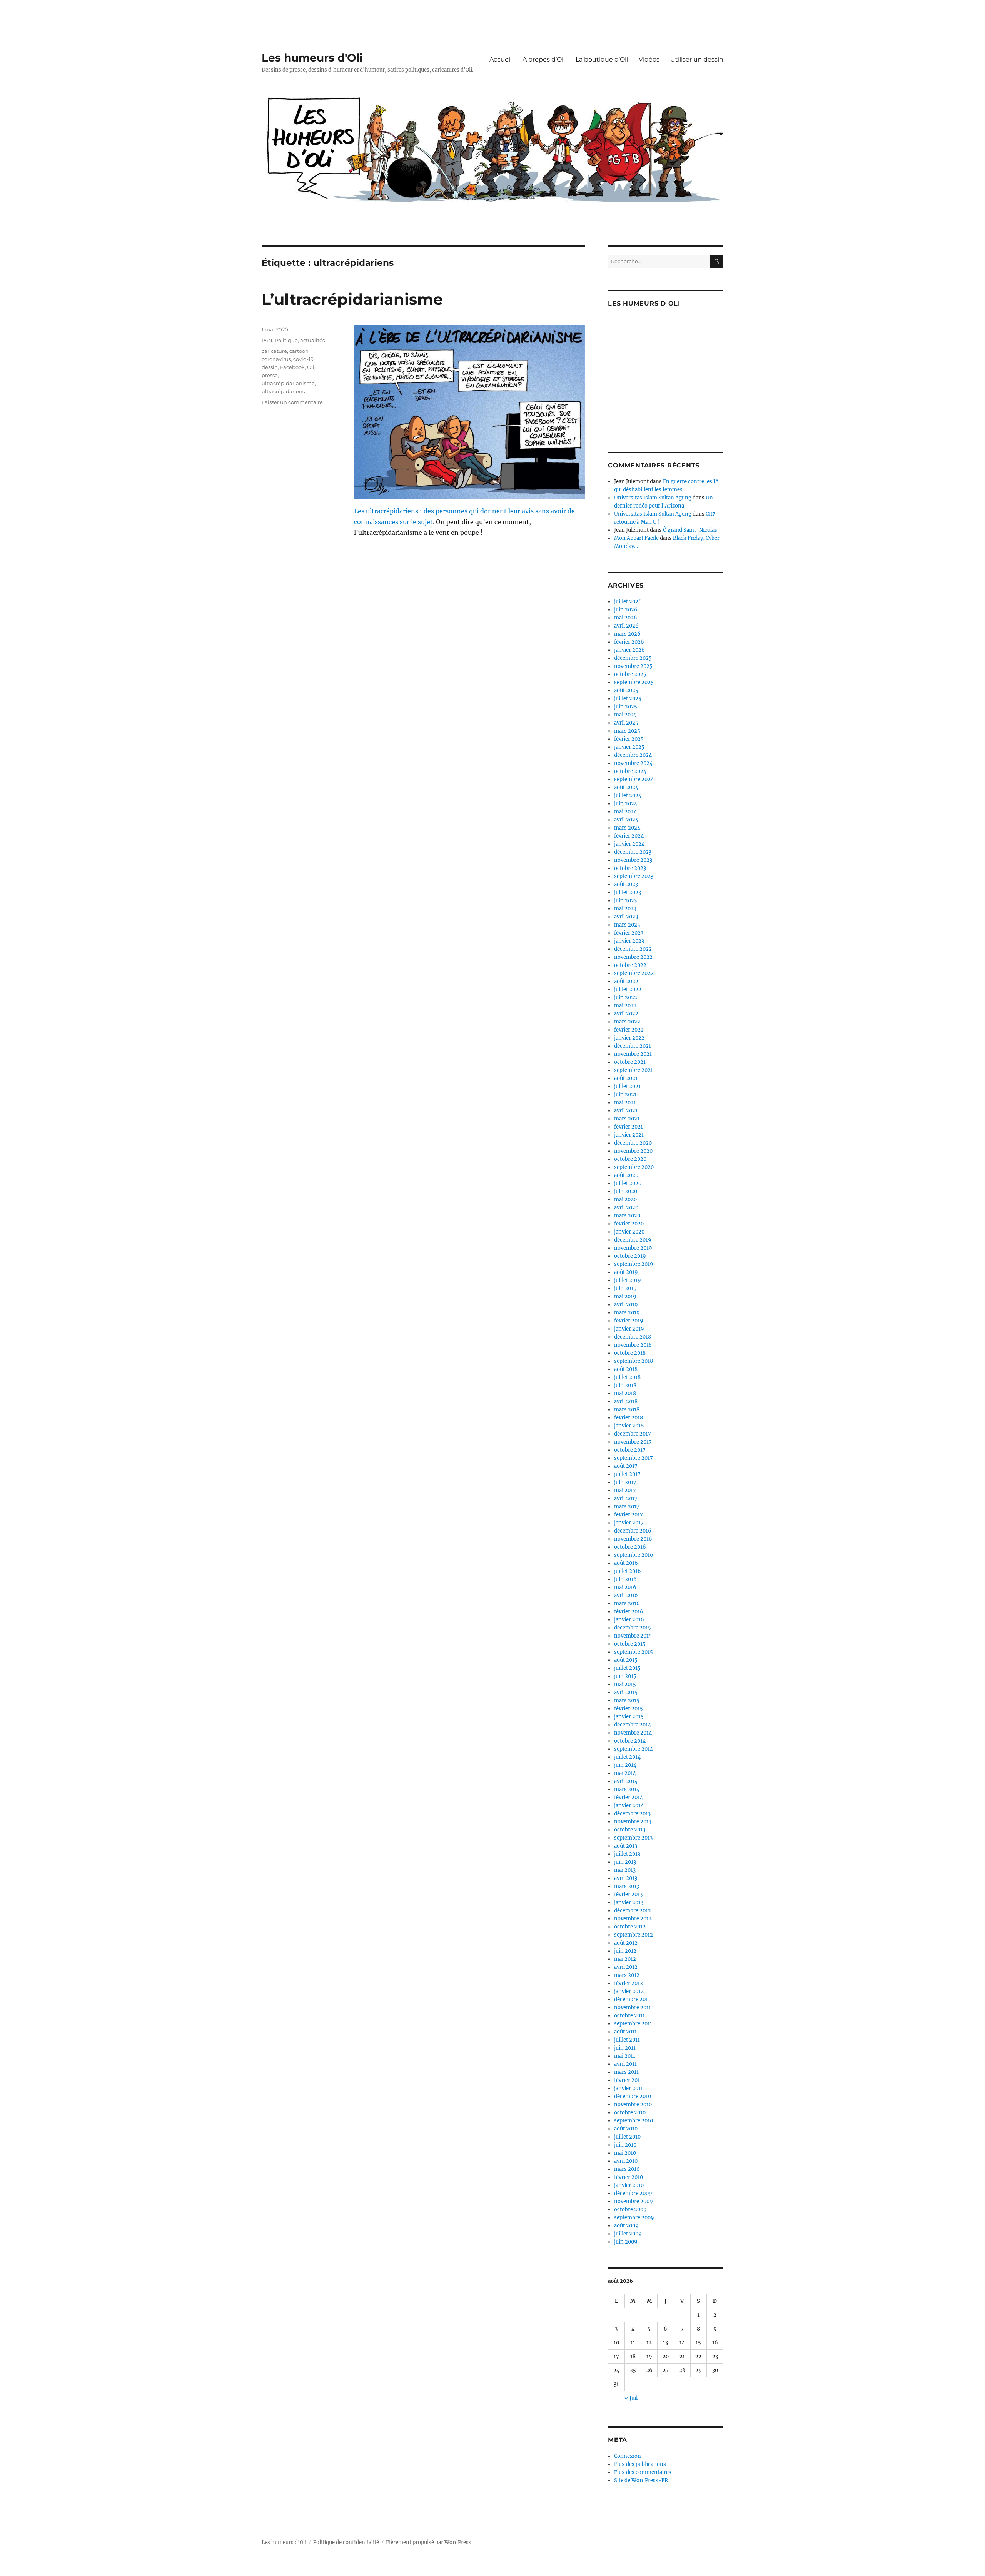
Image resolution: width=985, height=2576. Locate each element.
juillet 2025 (628, 699)
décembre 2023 (633, 852)
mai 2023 (625, 909)
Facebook (292, 367)
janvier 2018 (629, 1426)
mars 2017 (627, 1507)
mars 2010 (627, 2169)
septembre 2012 (634, 1935)
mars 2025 (627, 731)
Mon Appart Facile (636, 538)
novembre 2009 (634, 2201)
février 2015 (629, 1709)
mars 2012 (627, 1975)
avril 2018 (626, 1402)
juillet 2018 (627, 1377)
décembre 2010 (633, 2096)
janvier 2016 (629, 1620)
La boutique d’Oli (602, 59)
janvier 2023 (629, 941)
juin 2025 (626, 707)
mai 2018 (625, 1393)
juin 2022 (626, 998)
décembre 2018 (633, 1337)
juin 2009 (626, 2242)
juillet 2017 (627, 1474)
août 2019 (626, 1272)
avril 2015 (626, 1692)
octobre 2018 (630, 1353)
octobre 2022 (630, 965)
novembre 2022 (633, 957)
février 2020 (629, 1224)
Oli (311, 367)
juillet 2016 (628, 1571)
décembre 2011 (632, 1999)
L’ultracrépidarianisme (352, 299)
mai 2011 (625, 2056)
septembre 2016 (634, 1555)
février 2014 (629, 1797)
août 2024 (626, 787)
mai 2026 (626, 618)
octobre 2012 (630, 1927)
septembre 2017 (634, 1458)
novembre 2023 (633, 860)
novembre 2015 (633, 1636)
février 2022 (629, 1030)
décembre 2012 (633, 1911)
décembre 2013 (632, 1814)
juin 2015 (625, 1676)
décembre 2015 (633, 1628)
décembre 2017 (633, 1434)
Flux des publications (640, 2464)
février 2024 (629, 836)
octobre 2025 (630, 674)
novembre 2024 (633, 763)
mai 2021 (625, 1103)
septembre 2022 (634, 973)
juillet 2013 (627, 1854)
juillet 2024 (628, 796)
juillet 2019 (628, 1280)
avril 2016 (626, 1595)
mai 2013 (625, 1870)
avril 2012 (626, 1967)
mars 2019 (627, 1313)
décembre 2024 (633, 755)
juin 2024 (626, 804)
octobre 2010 (630, 2113)
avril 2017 (626, 1498)
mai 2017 (625, 1490)
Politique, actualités (300, 340)
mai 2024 (625, 812)
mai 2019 (625, 1296)
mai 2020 (625, 1200)
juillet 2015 (627, 1668)
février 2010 (629, 2177)
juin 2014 (625, 1765)
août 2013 (626, 1846)
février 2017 (629, 1515)
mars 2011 (626, 2072)
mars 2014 (627, 1789)
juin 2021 (625, 1094)
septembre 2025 (634, 682)
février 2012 (629, 1983)
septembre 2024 (634, 779)
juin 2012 (625, 1951)
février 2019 (629, 1321)
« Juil (631, 2398)
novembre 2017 (633, 1442)
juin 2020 (626, 1191)
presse (270, 375)
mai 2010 (625, 2153)
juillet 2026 (628, 602)
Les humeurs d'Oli (312, 58)
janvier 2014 (629, 1806)
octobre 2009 (630, 2210)
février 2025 (629, 739)
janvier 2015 (629, 1717)
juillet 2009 (628, 2234)
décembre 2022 (633, 949)
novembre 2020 (633, 1151)
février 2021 (629, 1127)
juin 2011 (625, 2048)
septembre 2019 (634, 1264)
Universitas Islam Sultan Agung (653, 498)
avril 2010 (626, 2161)
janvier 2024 (629, 844)
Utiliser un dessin (697, 59)
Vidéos (649, 59)
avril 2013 (626, 1878)
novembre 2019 (633, 1248)
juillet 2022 (628, 989)
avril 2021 (626, 1111)
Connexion (628, 2456)
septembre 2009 (634, 2218)
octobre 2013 (630, 1830)
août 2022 (626, 981)
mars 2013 (627, 1886)
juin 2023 (625, 901)
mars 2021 (627, 1119)
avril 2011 (625, 2064)
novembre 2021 (633, 1054)
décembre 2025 (633, 658)
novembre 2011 (633, 2008)
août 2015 (626, 1660)
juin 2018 (625, 1385)
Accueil (501, 59)
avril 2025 (626, 723)
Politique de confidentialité (346, 2542)
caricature (274, 351)
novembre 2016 (633, 1539)
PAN (267, 340)
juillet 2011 (627, 2040)
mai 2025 (625, 715)
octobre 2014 (630, 1741)
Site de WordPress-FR (641, 2480)
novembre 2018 (633, 1345)
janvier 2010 (629, 2185)
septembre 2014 (634, 1749)
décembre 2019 (633, 1240)
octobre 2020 (630, 1159)
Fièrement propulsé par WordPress (429, 2542)
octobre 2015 (630, 1644)
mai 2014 (625, 1773)
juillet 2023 (628, 892)
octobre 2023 (630, 868)
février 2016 (629, 1612)
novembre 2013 (633, 1822)
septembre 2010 (634, 2121)
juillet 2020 (628, 1183)
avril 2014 (626, 1781)
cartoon (299, 351)
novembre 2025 (633, 666)
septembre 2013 (633, 1838)
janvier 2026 (629, 650)
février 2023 (629, 933)
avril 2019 (626, 1305)
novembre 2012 (633, 1919)
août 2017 (626, 1466)
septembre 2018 (634, 1361)
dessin (270, 367)
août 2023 (626, 884)
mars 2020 (627, 1216)
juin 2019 (625, 1288)
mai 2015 (625, 1684)
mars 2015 (627, 1700)
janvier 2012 (629, 1991)
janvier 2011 (629, 2088)
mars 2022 (627, 1022)
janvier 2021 (629, 1135)
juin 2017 (625, 1482)
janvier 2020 (629, 1232)
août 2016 (626, 1563)
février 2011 (628, 2080)
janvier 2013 (629, 1902)
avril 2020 (626, 1208)
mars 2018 (627, 1410)
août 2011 (625, 2032)
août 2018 (626, 1369)
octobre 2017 (630, 1450)
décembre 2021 (633, 1046)
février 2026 (629, 642)
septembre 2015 (634, 1652)
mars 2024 (627, 828)
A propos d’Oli (544, 59)
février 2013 (628, 1894)
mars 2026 (627, 634)
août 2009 (626, 2226)
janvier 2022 (629, 1038)
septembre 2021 (634, 1070)
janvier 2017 (629, 1523)
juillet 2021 (627, 1086)
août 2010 (626, 2129)
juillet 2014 (627, 1757)
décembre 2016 (633, 1531)
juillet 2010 (627, 2137)
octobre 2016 (630, 1547)
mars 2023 (627, 925)
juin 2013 (625, 1862)
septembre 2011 (633, 2024)
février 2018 (629, 1418)
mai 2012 (625, 1959)
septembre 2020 (634, 1167)
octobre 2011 (629, 2016)
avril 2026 (626, 626)
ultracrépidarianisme (288, 383)
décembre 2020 (633, 1143)
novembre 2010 (633, 2104)
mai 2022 (625, 1006)
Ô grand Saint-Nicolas (690, 530)
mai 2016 (625, 1587)
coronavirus (276, 359)
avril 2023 (626, 917)
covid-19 (303, 359)
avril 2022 (626, 1014)
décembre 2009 (633, 2193)
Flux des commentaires (643, 2472)
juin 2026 (626, 610)
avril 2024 (626, 820)
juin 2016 (625, 1579)
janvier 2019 (629, 1329)
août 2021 (626, 1078)
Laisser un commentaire (292, 402)
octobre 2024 (630, 771)
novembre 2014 (633, 1733)
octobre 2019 (630, 1256)
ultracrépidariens (283, 391)
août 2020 (626, 1175)
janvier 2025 (629, 747)
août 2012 (626, 1943)
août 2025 (626, 690)
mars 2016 (627, 1604)
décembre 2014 (633, 1725)
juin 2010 (625, 2145)
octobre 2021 (630, 1062)
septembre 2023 (634, 876)
